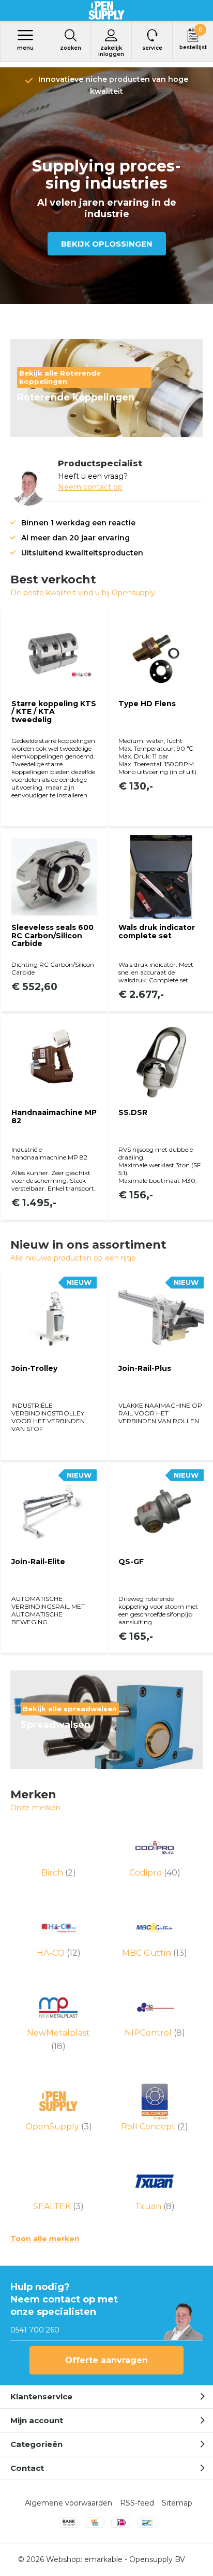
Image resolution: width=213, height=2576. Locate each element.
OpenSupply (59, 2127)
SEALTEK (58, 2206)
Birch (59, 1873)
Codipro (155, 1873)
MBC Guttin (155, 1953)
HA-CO (59, 1953)
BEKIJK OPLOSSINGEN (107, 244)
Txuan (155, 2206)
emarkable (103, 2559)
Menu (25, 48)
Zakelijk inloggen (111, 51)
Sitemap (177, 2503)
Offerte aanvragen (106, 2360)
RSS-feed (137, 2503)
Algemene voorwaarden (69, 2503)
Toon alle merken (45, 2239)
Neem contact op (90, 487)
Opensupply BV (157, 2559)
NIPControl (155, 2033)
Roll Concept (155, 2127)
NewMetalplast (58, 2040)
